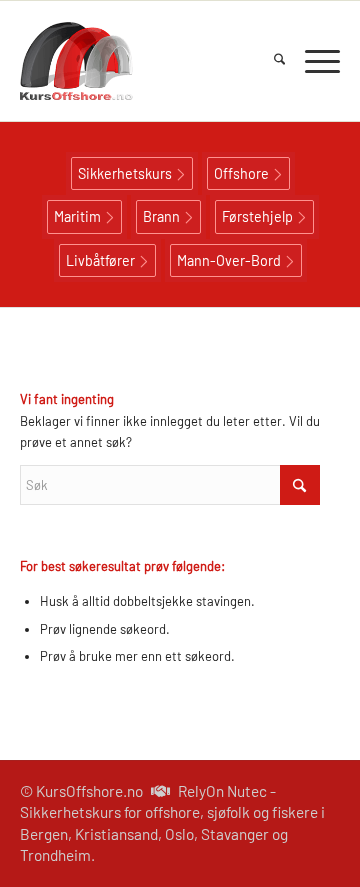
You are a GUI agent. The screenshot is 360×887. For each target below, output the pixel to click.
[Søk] (269, 61)
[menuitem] (269, 61)
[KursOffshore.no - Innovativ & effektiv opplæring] (148, 61)
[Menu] (312, 61)
